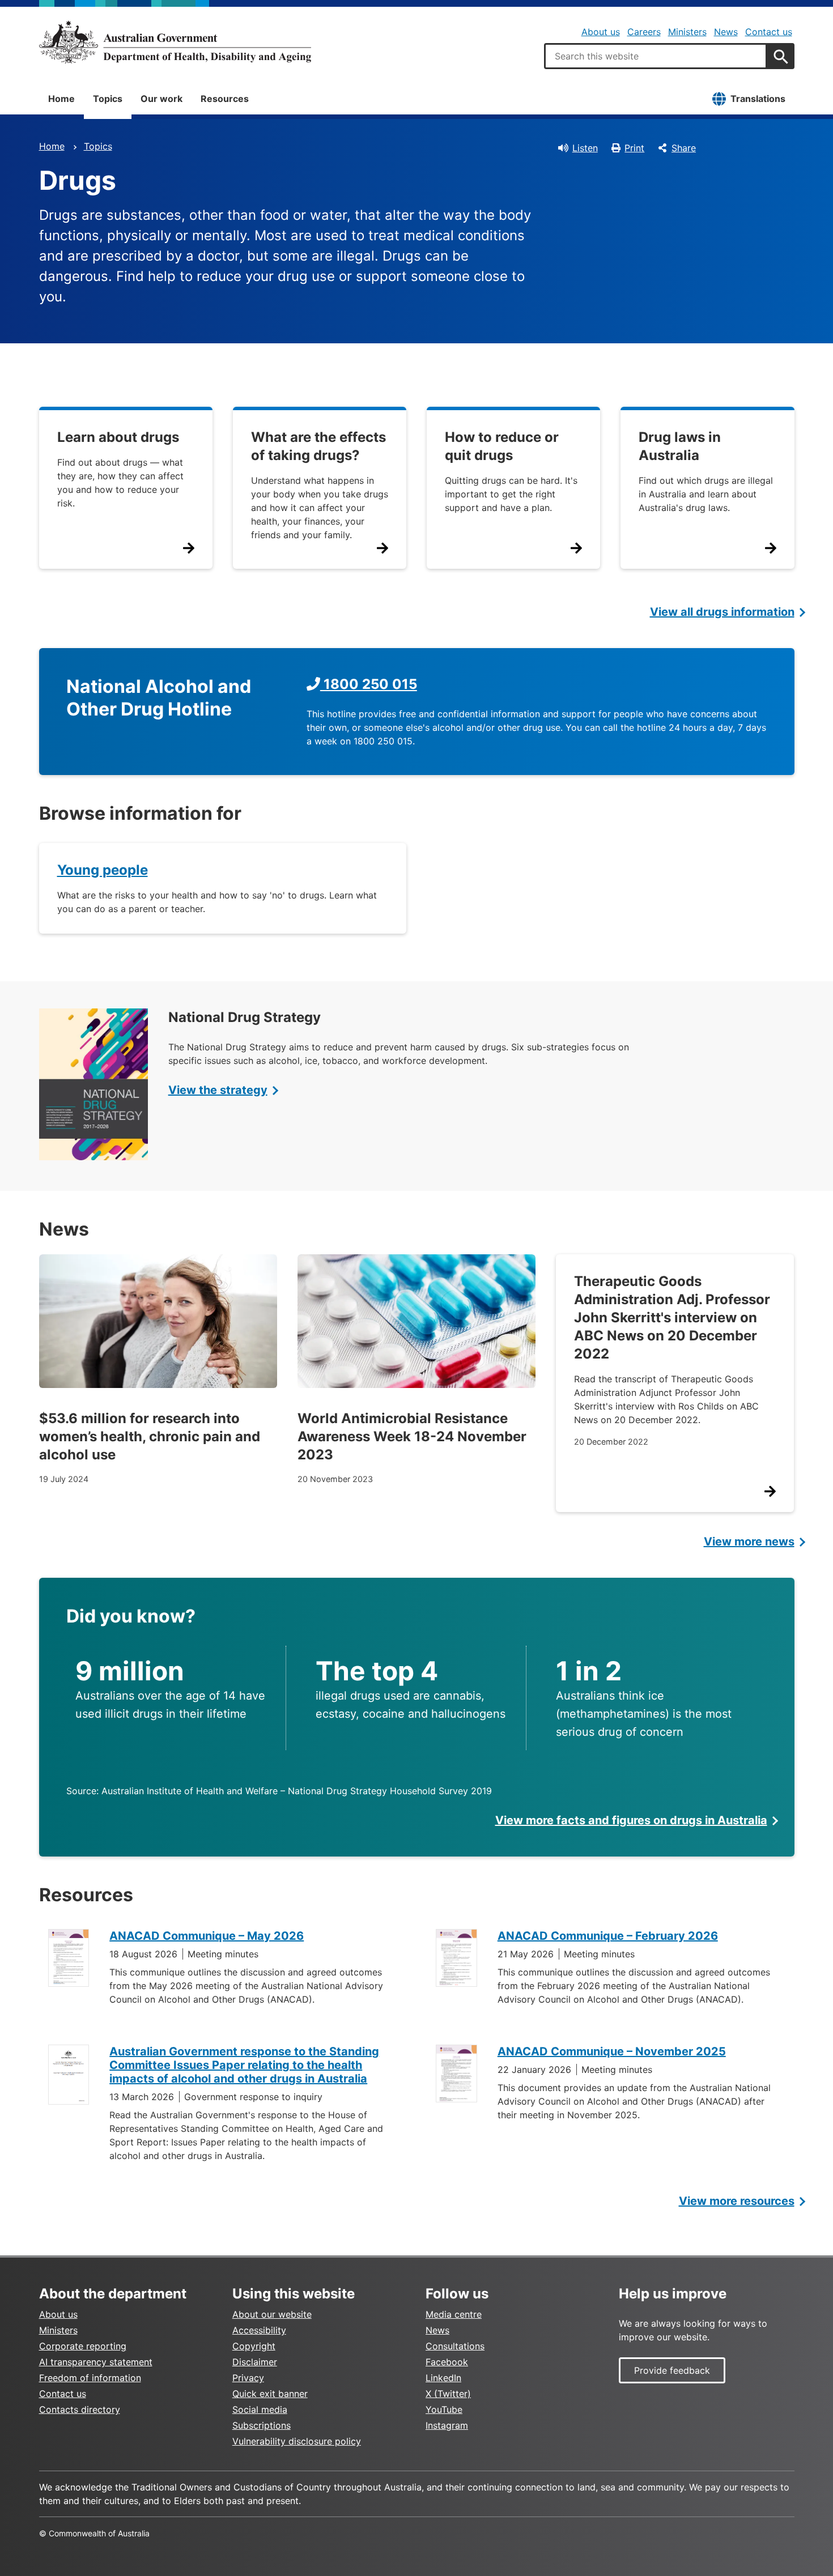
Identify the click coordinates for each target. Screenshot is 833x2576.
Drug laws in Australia (680, 446)
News (726, 32)
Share (684, 148)
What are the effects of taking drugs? (318, 446)
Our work (161, 99)
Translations (758, 99)
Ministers (687, 32)
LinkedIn (443, 2378)
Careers (644, 32)
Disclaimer (255, 2362)
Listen (585, 148)
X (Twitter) (448, 2394)
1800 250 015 (369, 684)
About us (601, 32)
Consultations (455, 2346)
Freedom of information (90, 2378)
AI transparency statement (96, 2362)
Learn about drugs (118, 437)
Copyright (254, 2346)
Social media (260, 2409)
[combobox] (656, 56)
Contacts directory (80, 2409)
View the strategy (218, 1090)
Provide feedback (672, 2370)
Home (61, 99)
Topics (108, 99)
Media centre (454, 2314)
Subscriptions (262, 2425)
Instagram (447, 2425)
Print (634, 148)
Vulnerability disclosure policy (297, 2441)
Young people (103, 870)
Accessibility (259, 2330)
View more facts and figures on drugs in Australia (631, 1820)
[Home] (175, 42)
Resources (225, 99)
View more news (749, 1542)
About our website (272, 2314)
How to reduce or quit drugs (502, 446)
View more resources (737, 2201)
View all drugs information (722, 612)
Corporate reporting (83, 2346)
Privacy (248, 2378)
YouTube (444, 2409)
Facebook (447, 2362)
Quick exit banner (270, 2394)
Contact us (769, 32)
